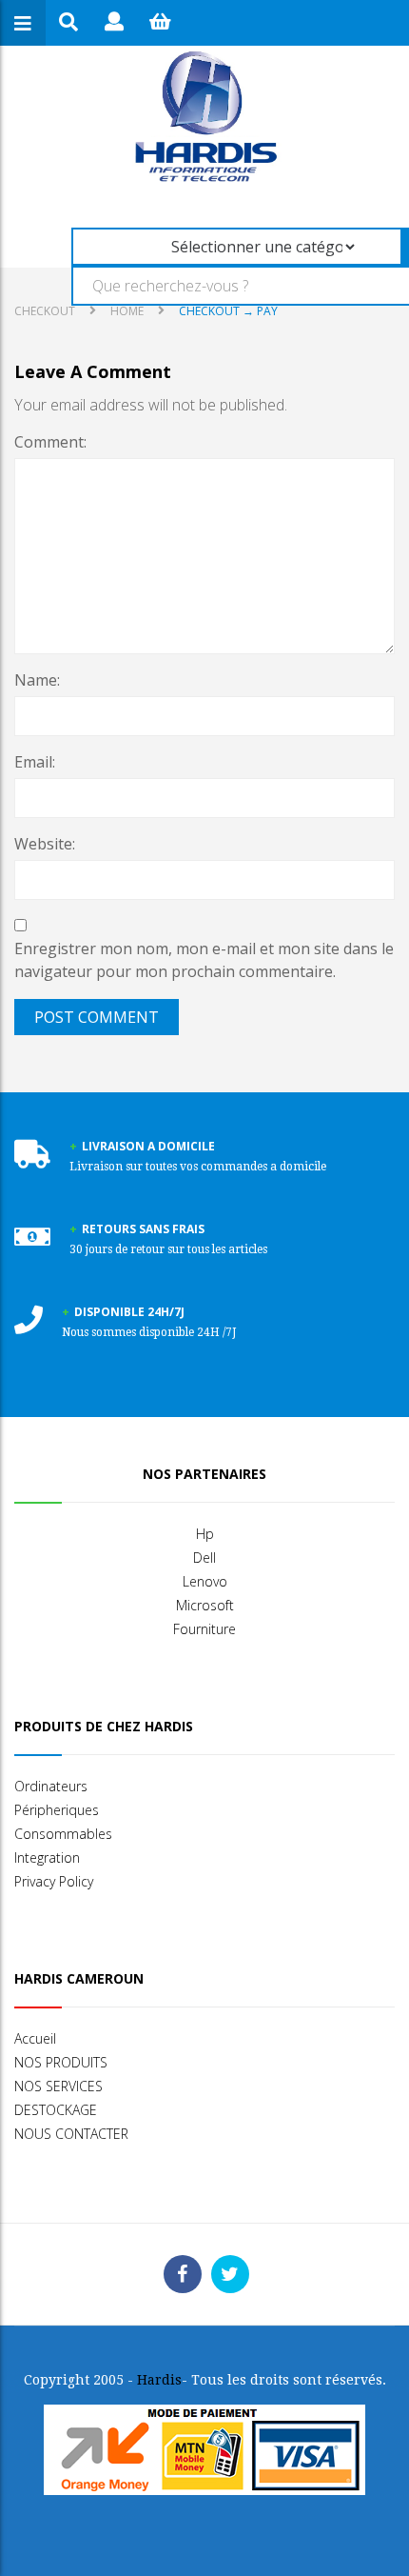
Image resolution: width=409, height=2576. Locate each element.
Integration (47, 1857)
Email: (35, 762)
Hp (205, 1534)
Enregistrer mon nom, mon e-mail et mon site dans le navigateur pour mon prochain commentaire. (204, 960)
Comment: (50, 442)
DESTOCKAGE (56, 2110)
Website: (45, 844)
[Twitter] (230, 2274)
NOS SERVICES (58, 2086)
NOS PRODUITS (61, 2062)
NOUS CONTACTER (71, 2134)
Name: (37, 680)
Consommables (63, 1834)
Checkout (45, 311)
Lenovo (205, 1581)
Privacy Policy (54, 1881)
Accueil (35, 2038)
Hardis (159, 2380)
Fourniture (204, 1629)
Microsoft (205, 1605)
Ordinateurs (51, 1786)
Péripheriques (57, 1810)
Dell (204, 1558)
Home (127, 311)
